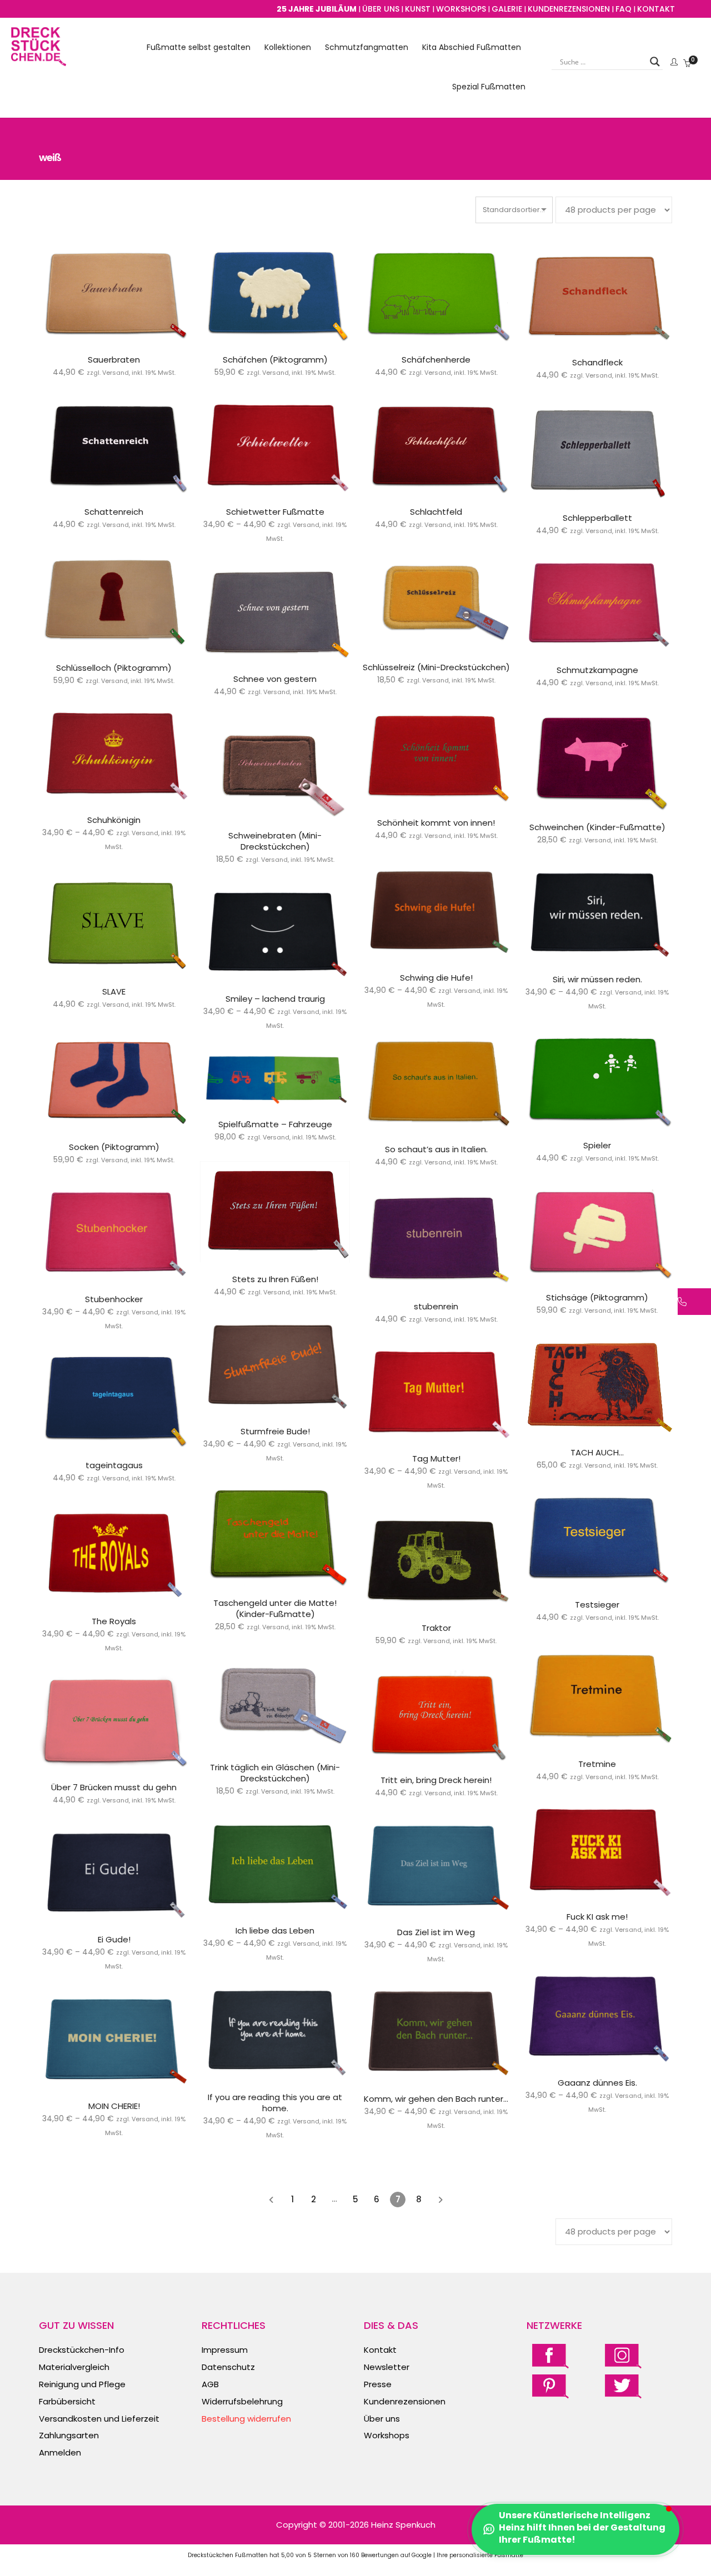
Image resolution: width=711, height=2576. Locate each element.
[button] (575, 2529)
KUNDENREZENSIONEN (569, 9)
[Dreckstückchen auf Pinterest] (550, 2386)
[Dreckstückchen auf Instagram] (623, 2355)
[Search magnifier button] (655, 62)
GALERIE (507, 9)
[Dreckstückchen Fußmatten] (39, 60)
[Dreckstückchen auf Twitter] (623, 2386)
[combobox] (514, 210)
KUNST (418, 9)
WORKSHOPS (461, 9)
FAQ (624, 9)
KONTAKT (656, 9)
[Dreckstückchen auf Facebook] (550, 2355)
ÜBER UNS (381, 9)
